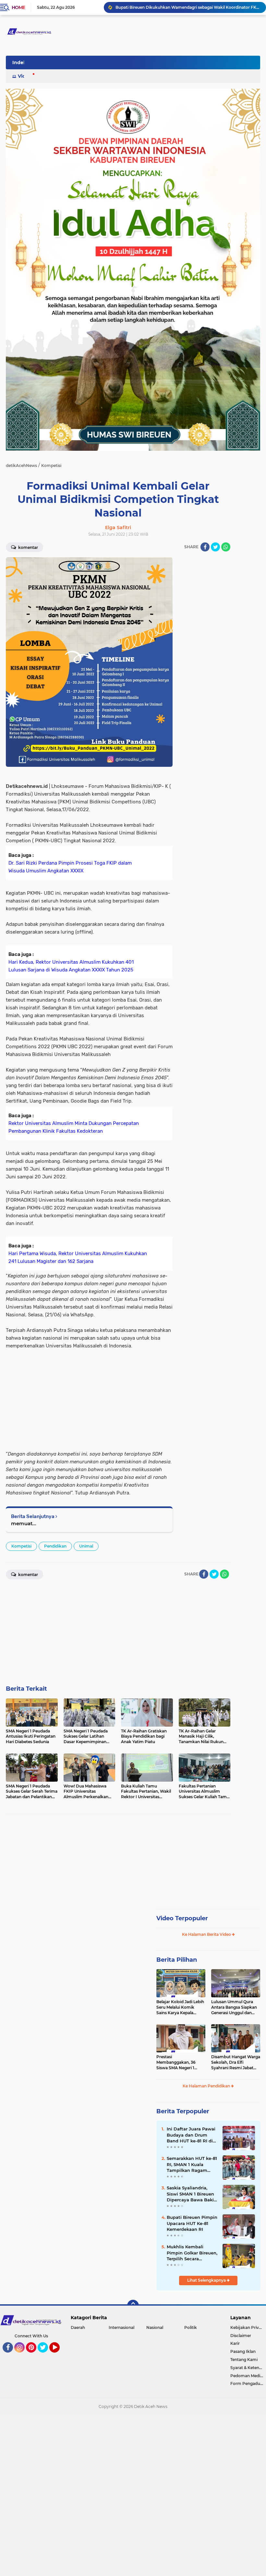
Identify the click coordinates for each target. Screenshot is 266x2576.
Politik (191, 2327)
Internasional (121, 2327)
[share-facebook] (205, 547)
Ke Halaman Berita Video (207, 1934)
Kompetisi (21, 1546)
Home (18, 7)
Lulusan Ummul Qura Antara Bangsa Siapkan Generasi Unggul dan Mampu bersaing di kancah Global (234, 2007)
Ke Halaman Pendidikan (207, 2086)
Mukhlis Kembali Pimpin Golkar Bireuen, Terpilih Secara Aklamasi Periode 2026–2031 (192, 2253)
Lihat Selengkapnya (207, 2280)
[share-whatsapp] (226, 547)
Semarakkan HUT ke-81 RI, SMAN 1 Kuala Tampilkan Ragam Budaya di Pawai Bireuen (192, 2164)
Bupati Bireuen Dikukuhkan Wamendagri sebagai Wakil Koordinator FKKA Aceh (188, 7)
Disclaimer (241, 2336)
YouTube (59, 2355)
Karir (235, 2343)
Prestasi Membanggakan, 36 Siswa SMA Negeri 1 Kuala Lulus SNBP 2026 (179, 2062)
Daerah (78, 2327)
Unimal (86, 1546)
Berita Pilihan (177, 1960)
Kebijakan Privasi (247, 2327)
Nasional (155, 2327)
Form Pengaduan (248, 2383)
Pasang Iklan (243, 2351)
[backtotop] (133, 2306)
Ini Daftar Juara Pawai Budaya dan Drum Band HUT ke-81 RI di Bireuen (191, 2135)
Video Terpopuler (182, 1918)
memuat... (24, 1523)
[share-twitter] (215, 547)
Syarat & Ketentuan (248, 2368)
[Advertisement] (204, 654)
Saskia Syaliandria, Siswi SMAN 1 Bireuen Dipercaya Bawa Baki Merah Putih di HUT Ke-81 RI (190, 2194)
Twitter (46, 2355)
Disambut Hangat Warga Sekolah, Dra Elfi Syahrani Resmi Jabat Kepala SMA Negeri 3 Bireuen (236, 2062)
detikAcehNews (21, 465)
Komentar (28, 547)
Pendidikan (55, 1546)
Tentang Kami (244, 2360)
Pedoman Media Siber (248, 2376)
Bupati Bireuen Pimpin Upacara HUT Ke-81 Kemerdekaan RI (192, 2223)
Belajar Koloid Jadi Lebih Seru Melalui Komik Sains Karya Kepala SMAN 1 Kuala (180, 2007)
